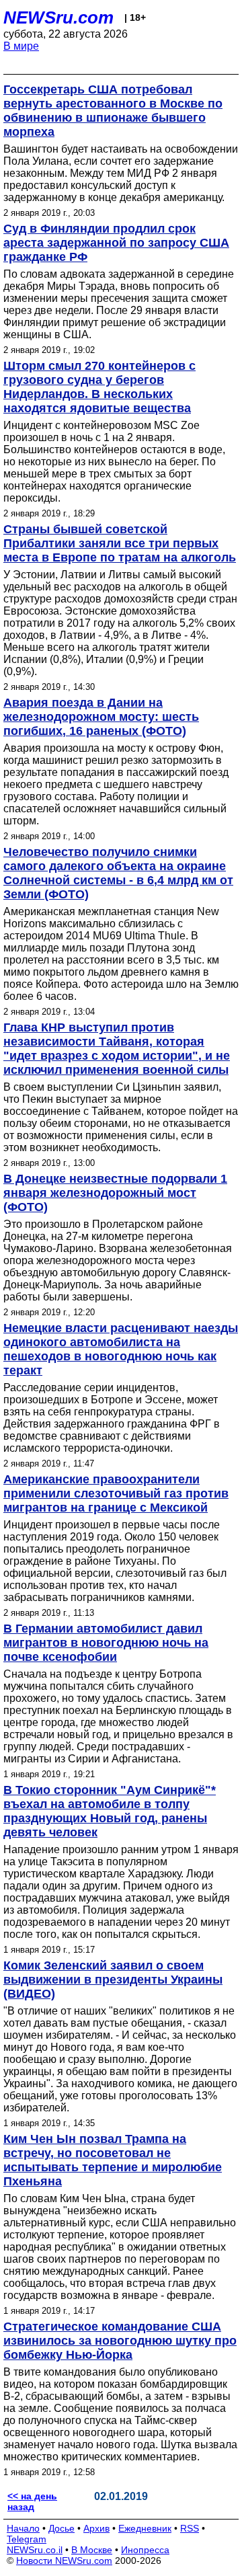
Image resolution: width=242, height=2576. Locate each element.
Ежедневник (145, 2528)
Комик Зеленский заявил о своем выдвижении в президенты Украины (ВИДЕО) (113, 1980)
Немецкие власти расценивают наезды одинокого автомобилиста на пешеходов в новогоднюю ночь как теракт (121, 1349)
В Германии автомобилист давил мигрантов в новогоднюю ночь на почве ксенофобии (106, 1643)
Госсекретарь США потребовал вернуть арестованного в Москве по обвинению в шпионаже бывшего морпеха (113, 111)
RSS (190, 2528)
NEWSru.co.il (35, 2550)
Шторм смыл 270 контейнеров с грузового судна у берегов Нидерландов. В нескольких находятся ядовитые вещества (99, 387)
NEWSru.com (58, 17)
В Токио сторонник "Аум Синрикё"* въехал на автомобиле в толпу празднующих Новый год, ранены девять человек (110, 1811)
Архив (96, 2528)
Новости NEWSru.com (64, 2561)
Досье (62, 2528)
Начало (23, 2528)
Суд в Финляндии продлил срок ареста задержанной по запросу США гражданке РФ (116, 243)
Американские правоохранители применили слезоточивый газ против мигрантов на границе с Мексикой (116, 1493)
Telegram (27, 2539)
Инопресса (145, 2550)
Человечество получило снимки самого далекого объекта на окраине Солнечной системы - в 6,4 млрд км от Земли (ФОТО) (118, 873)
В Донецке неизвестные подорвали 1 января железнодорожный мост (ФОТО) (115, 1193)
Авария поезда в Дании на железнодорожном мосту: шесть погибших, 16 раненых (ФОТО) (101, 717)
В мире (21, 46)
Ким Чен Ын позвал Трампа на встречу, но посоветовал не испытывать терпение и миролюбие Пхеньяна (113, 2160)
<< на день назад (32, 2501)
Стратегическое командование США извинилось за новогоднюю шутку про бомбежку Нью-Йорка (120, 2341)
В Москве (92, 2550)
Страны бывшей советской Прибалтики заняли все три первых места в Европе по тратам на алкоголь (120, 543)
